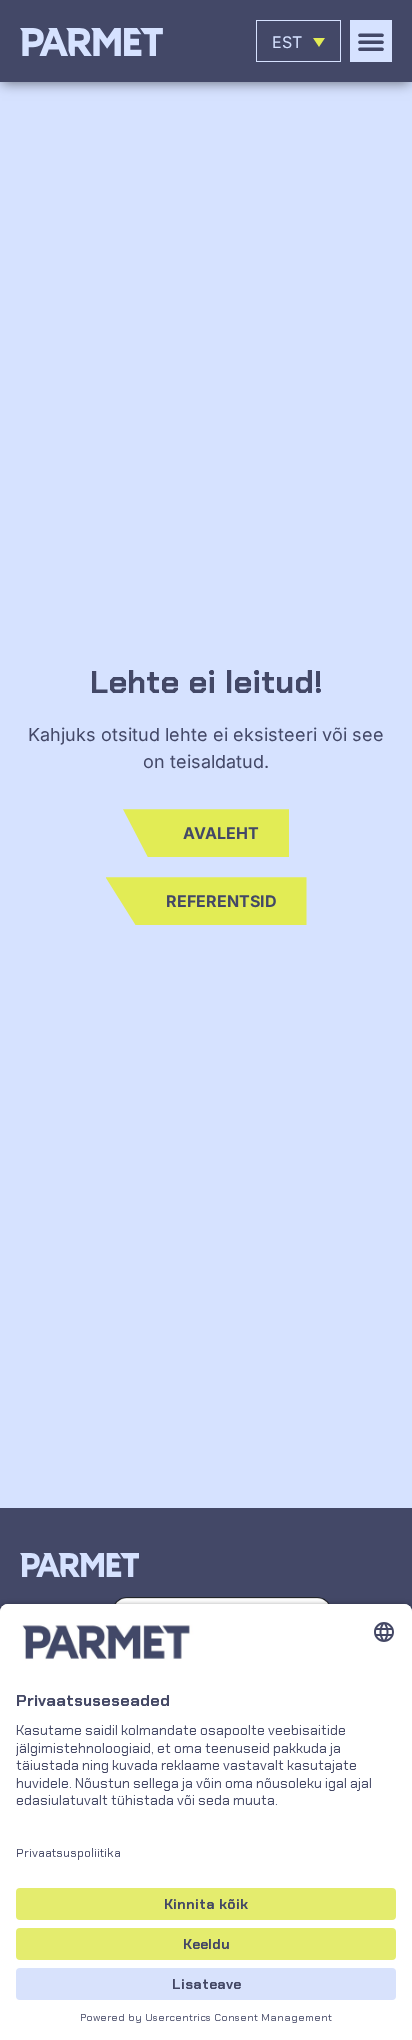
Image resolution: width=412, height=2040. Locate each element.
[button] (371, 41)
